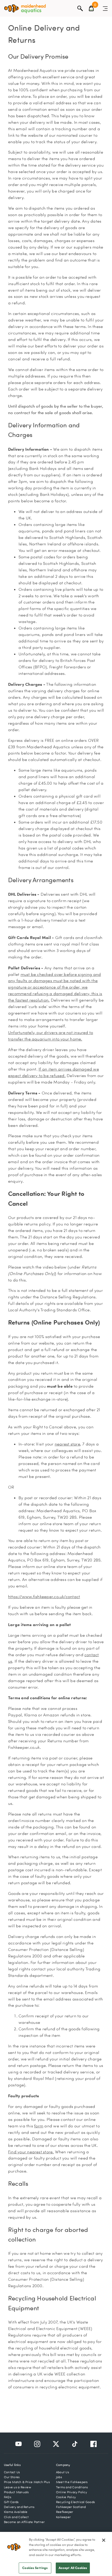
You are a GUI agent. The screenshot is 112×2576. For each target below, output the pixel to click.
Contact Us (12, 2472)
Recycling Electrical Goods (75, 2502)
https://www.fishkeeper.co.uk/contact (44, 1597)
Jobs (59, 2477)
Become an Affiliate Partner (24, 2522)
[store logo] (25, 9)
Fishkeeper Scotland (71, 2507)
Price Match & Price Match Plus (27, 2482)
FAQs (8, 2497)
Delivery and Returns (19, 2507)
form (39, 2126)
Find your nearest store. (31, 2152)
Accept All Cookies (73, 2568)
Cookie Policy (66, 2497)
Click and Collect (16, 2517)
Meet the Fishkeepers (72, 2482)
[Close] (104, 2540)
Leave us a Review (18, 2487)
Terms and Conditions (72, 2487)
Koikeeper (63, 2517)
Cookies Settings (35, 2568)
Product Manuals (16, 2492)
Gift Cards (11, 2502)
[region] (56, 2554)
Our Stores (12, 2477)
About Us (63, 2472)
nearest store (67, 1444)
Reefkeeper (64, 2512)
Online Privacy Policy (71, 2492)
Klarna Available (16, 2512)
